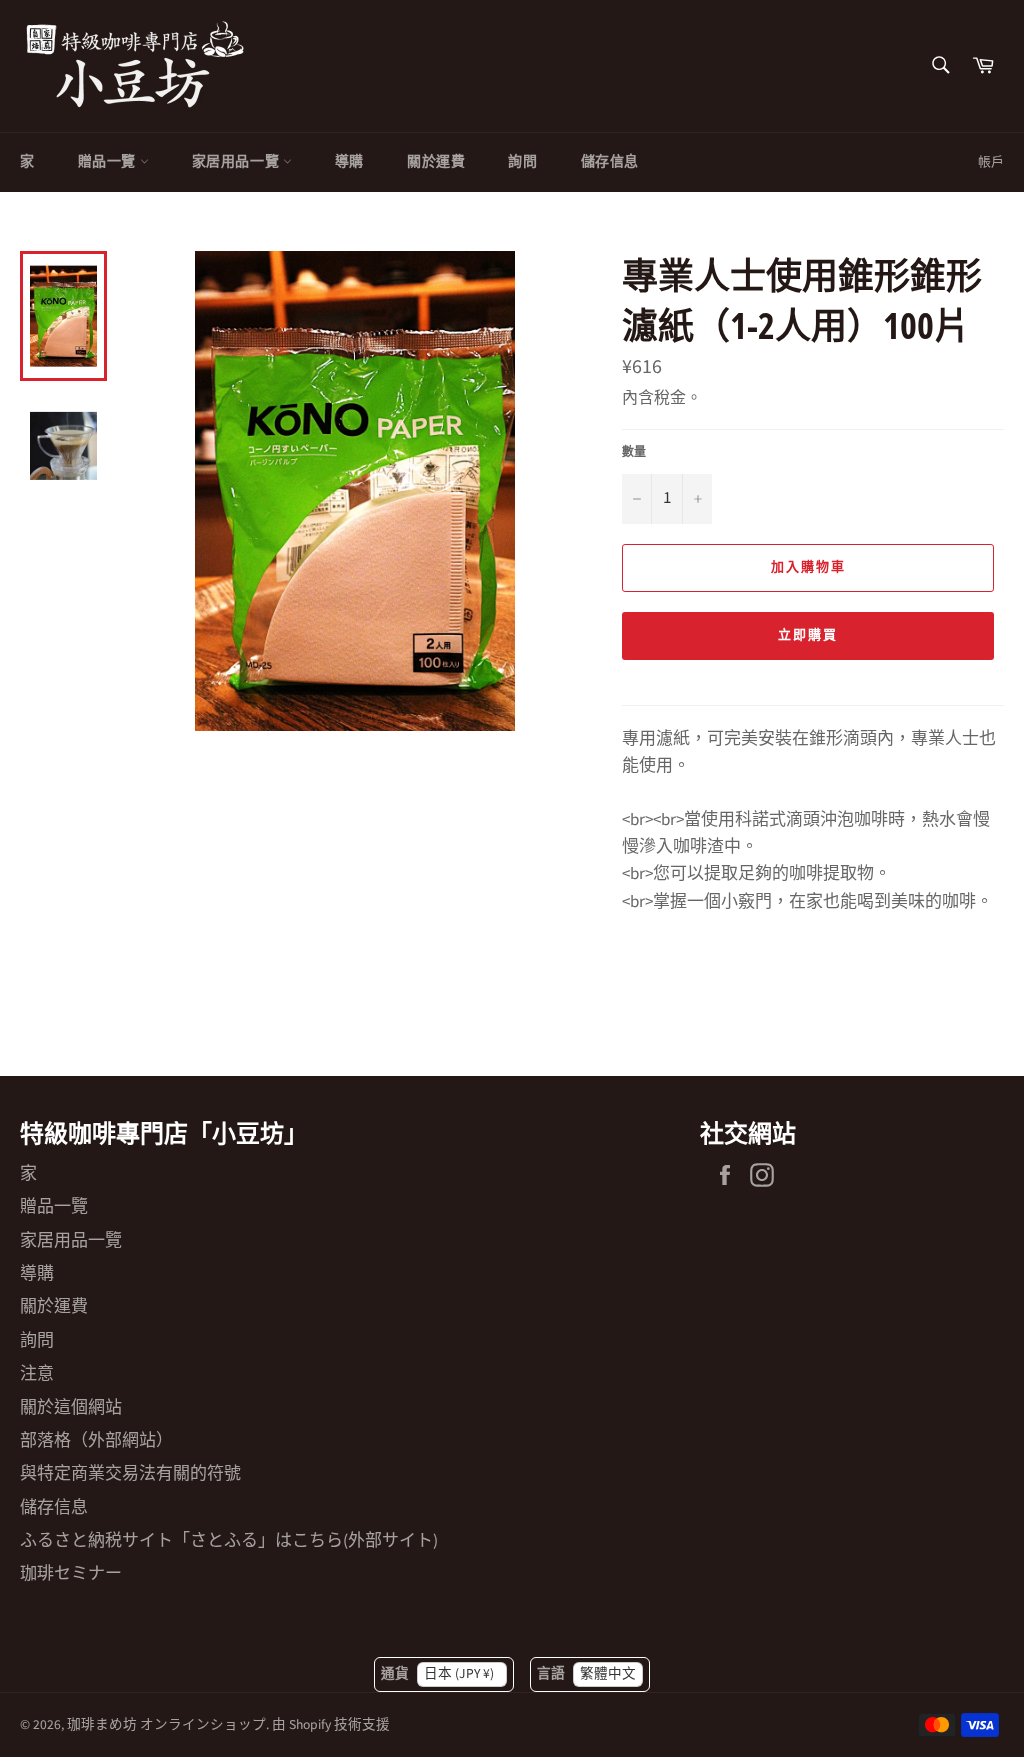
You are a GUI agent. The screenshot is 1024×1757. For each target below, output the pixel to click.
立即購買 (808, 635)
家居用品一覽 (237, 162)
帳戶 (991, 162)
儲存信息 (610, 162)
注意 (37, 1374)
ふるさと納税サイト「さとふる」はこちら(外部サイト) (229, 1541)
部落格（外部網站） (96, 1441)
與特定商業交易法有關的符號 (130, 1474)
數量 (634, 453)
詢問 (522, 162)
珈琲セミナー (71, 1574)
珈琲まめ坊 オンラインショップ (166, 1724)
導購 (349, 162)
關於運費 (436, 162)
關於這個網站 (71, 1408)
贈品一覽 (109, 162)
